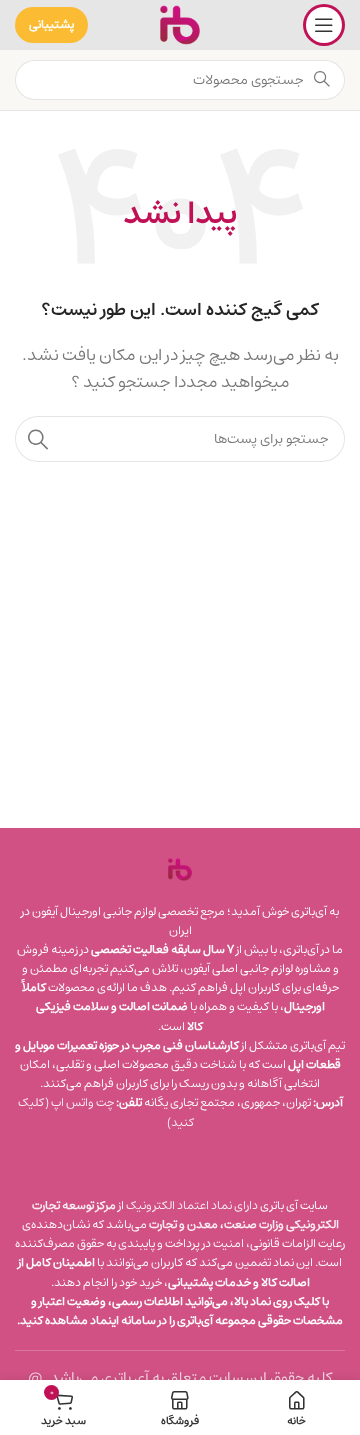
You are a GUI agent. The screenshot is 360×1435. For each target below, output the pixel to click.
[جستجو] (38, 439)
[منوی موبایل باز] (324, 25)
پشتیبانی (51, 24)
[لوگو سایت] (180, 24)
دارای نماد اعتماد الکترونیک (192, 1205)
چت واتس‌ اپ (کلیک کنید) (106, 1112)
